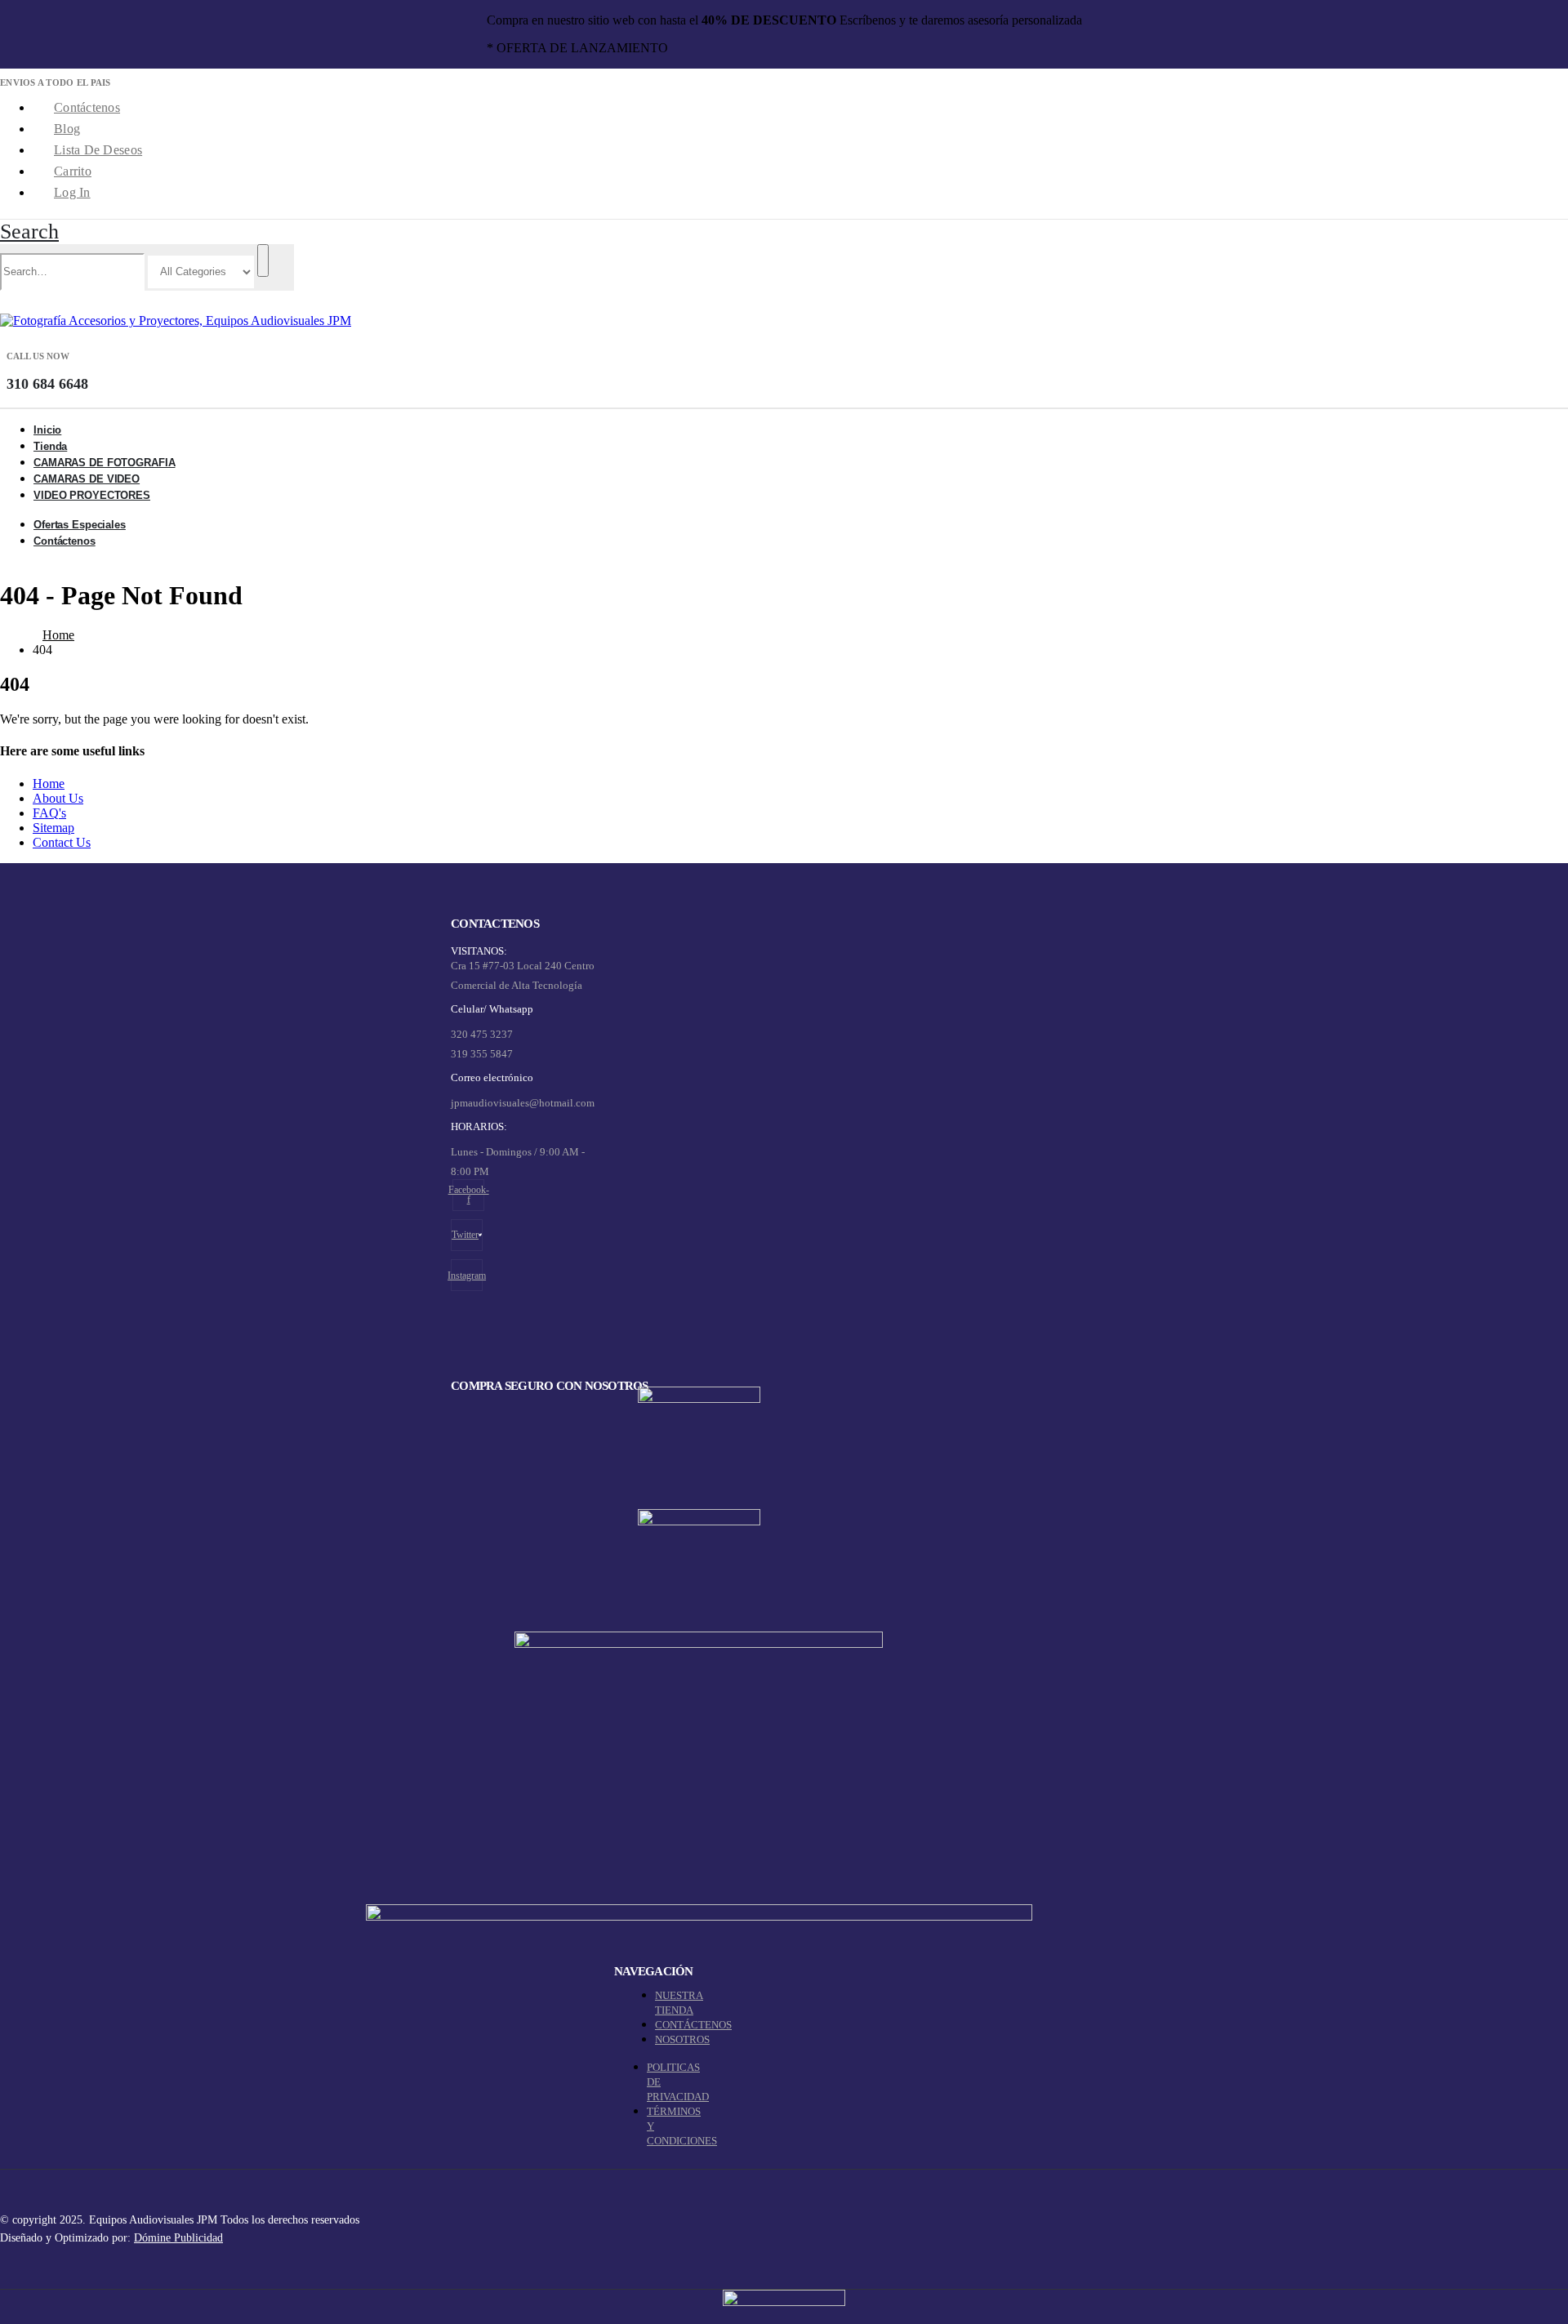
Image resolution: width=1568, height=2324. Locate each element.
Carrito (73, 171)
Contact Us (62, 842)
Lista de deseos (98, 150)
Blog (67, 129)
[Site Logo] (176, 321)
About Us (58, 798)
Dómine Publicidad (178, 2238)
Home (49, 784)
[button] (29, 232)
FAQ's (49, 813)
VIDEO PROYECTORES (92, 495)
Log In (72, 192)
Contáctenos (87, 107)
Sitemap (53, 828)
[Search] (263, 260)
